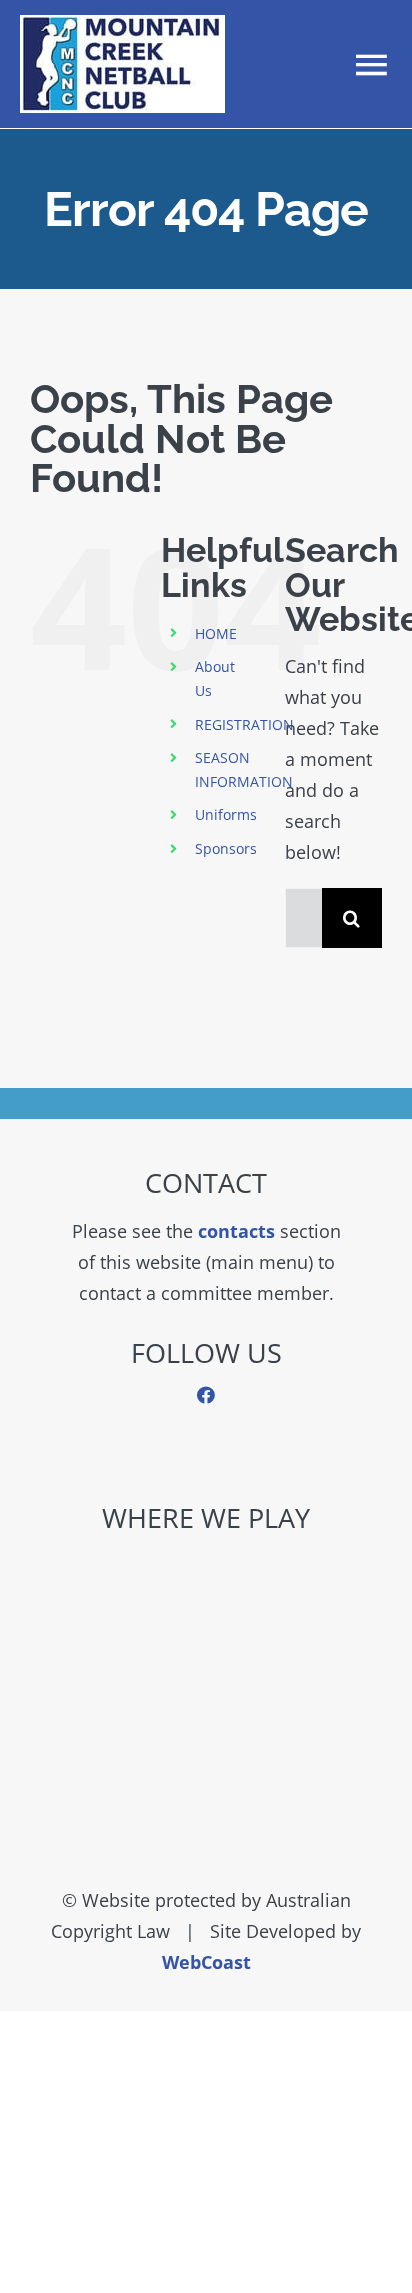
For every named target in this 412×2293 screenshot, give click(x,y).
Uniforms (226, 814)
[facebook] (206, 1395)
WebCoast (206, 1962)
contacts (236, 1231)
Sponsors (226, 848)
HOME (216, 633)
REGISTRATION (244, 724)
